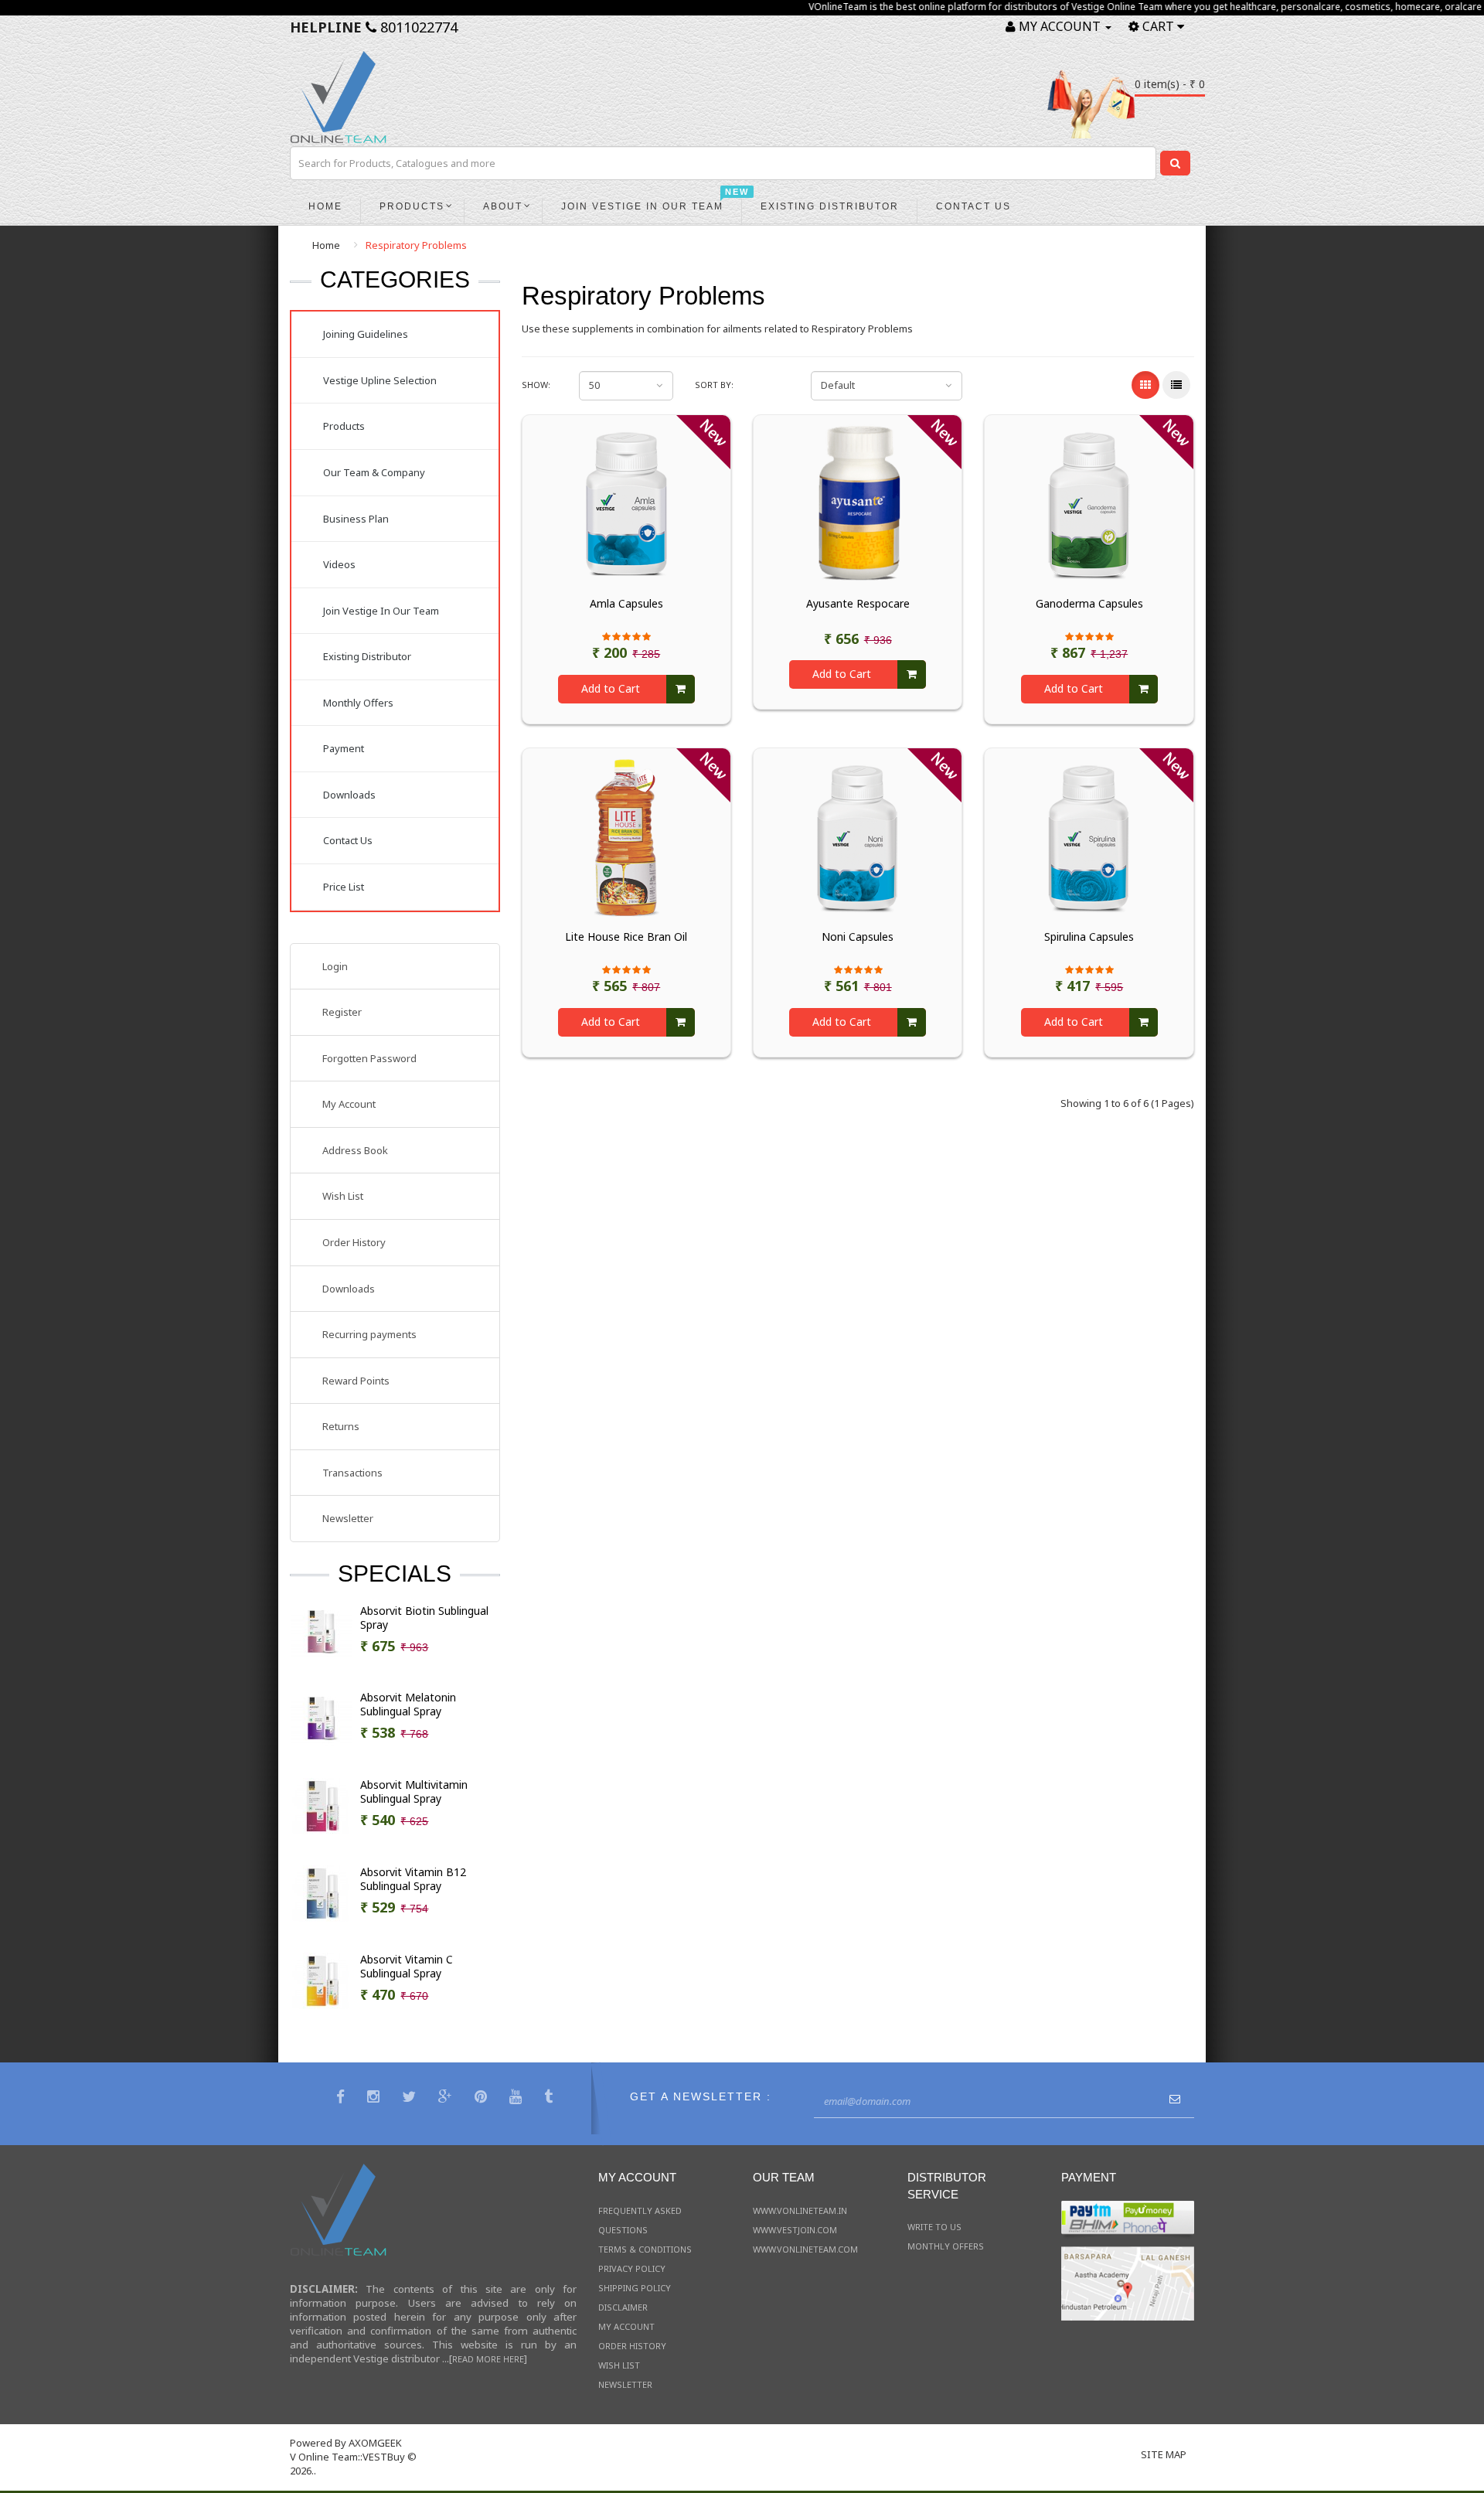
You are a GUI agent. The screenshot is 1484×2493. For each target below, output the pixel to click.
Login (335, 966)
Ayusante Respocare (858, 604)
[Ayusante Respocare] (858, 503)
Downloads (349, 795)
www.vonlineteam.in (800, 2210)
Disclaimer (623, 2307)
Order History (354, 1242)
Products (344, 426)
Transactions (352, 1473)
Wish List (343, 1196)
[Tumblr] (550, 2098)
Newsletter (348, 1518)
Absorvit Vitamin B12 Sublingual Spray (413, 1879)
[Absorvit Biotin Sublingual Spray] (322, 1631)
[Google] (447, 2098)
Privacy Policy (632, 2268)
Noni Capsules (858, 937)
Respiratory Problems (416, 245)
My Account (349, 1104)
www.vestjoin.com (795, 2230)
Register (342, 1012)
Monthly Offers (358, 703)
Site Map (1164, 2454)
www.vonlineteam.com (805, 2249)
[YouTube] (517, 2098)
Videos (339, 564)
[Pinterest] (483, 2098)
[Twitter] (411, 2098)
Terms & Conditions (645, 2249)
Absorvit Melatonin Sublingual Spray (408, 1705)
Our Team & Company (374, 472)
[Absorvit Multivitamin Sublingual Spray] (322, 1805)
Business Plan (356, 519)
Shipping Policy (635, 2288)
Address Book (355, 1150)
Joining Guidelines (366, 334)
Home (326, 245)
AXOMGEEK (375, 2443)
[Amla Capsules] (626, 503)
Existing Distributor (367, 656)
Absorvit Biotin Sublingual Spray (424, 1618)
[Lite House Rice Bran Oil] (626, 836)
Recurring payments (369, 1334)
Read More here (488, 2359)
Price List (344, 887)
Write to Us (934, 2227)
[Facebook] (342, 2098)
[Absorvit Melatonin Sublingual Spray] (322, 1718)
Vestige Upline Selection (380, 380)
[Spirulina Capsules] (1089, 836)
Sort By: (714, 385)
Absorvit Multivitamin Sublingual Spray (414, 1792)
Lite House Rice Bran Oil (626, 937)
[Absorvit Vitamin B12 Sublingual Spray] (322, 1892)
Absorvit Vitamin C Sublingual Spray (407, 1967)
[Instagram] (375, 2098)
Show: (536, 385)
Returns (341, 1426)
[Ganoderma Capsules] (1089, 503)
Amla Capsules (626, 604)
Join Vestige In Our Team (381, 611)
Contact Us (348, 840)
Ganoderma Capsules (1089, 604)
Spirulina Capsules (1089, 937)
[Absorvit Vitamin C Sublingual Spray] (322, 1980)
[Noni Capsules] (858, 836)
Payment (344, 748)
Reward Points (356, 1381)
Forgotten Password (369, 1058)
